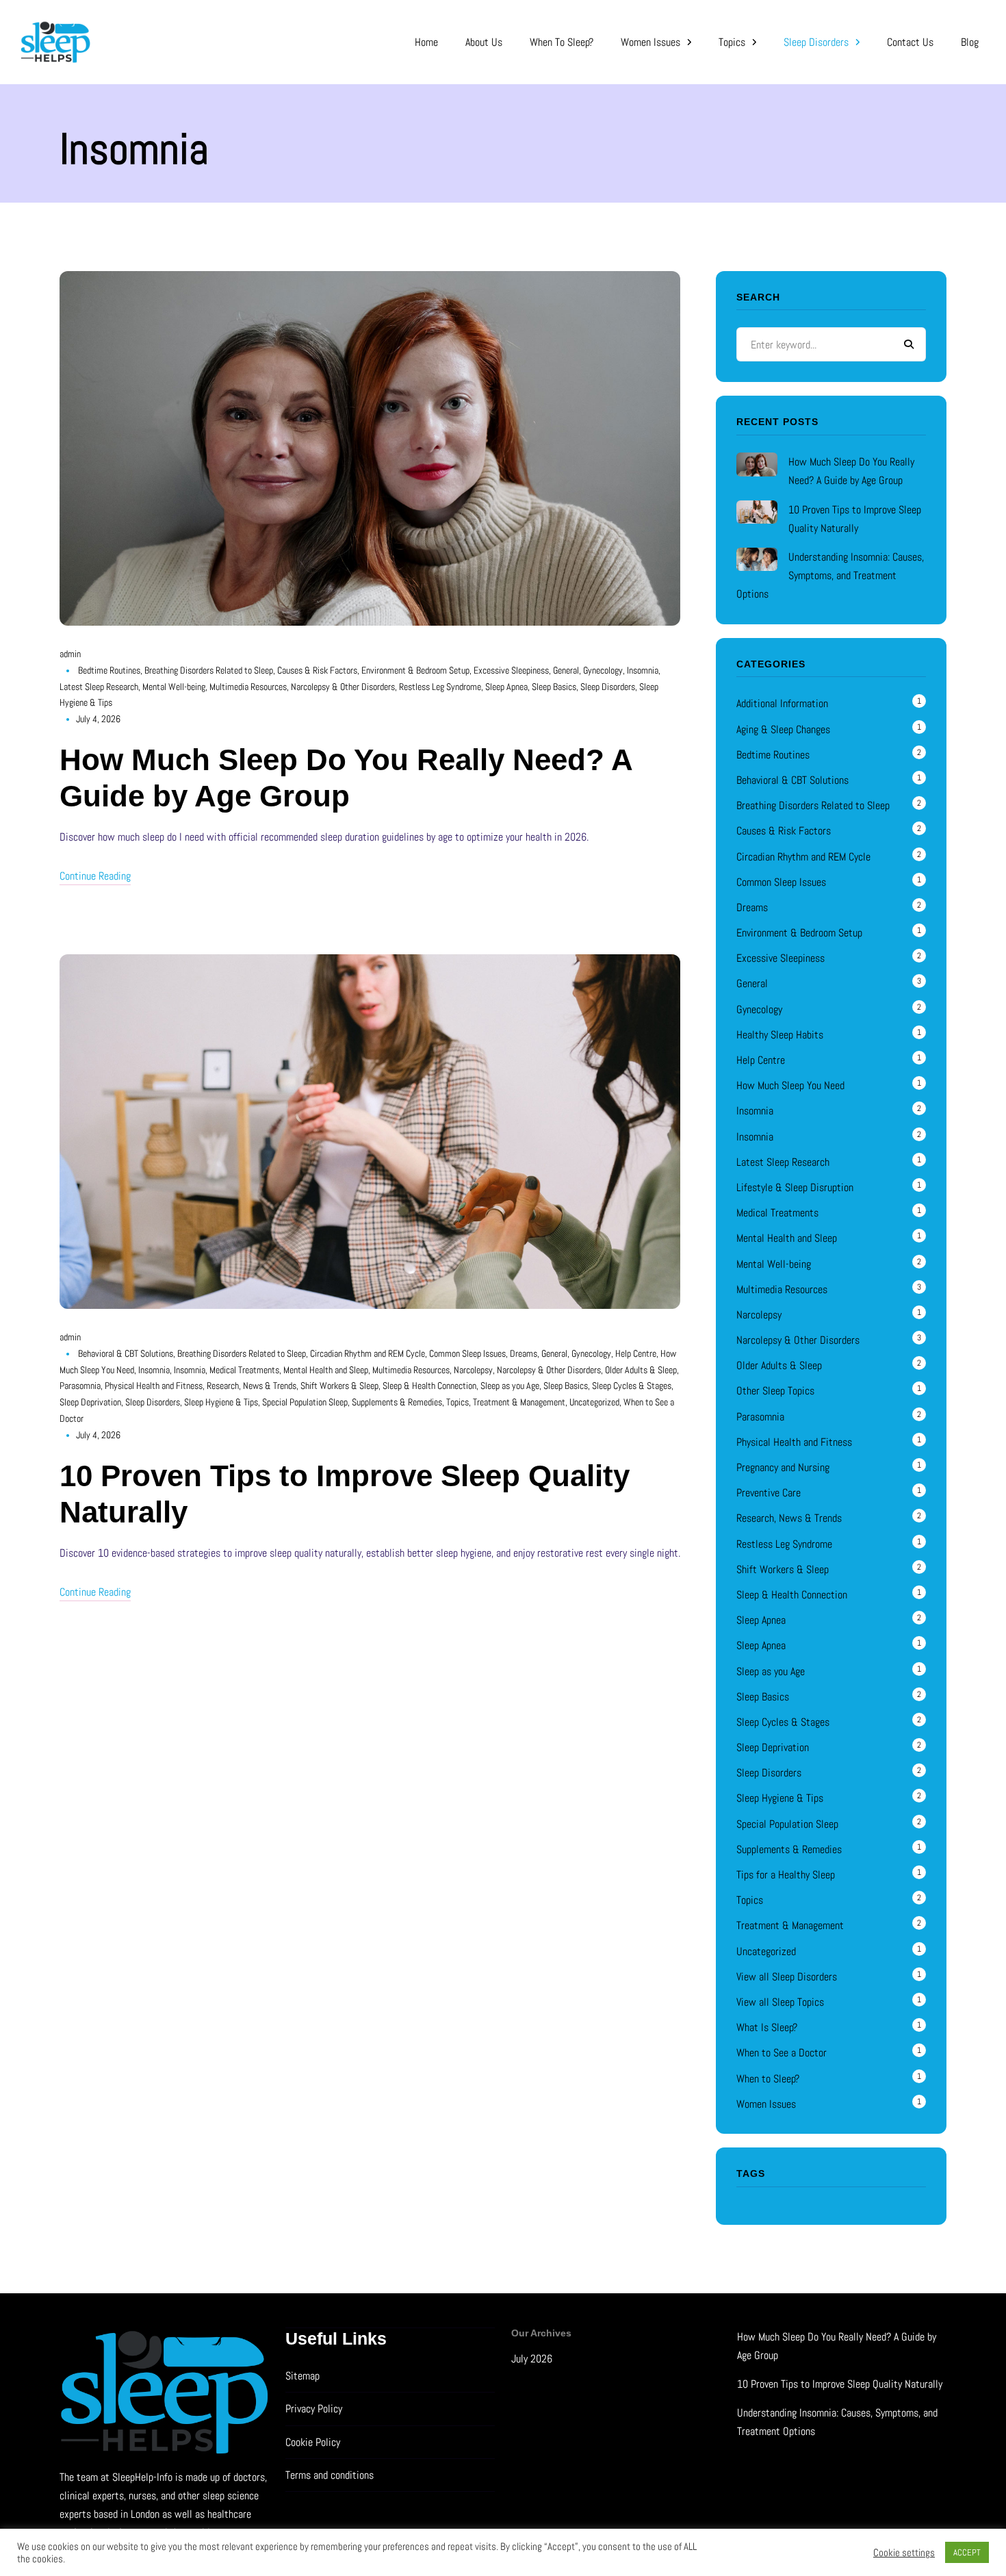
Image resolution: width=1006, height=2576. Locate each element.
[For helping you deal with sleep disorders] (196, 42)
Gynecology (603, 670)
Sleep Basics (554, 687)
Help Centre (636, 1353)
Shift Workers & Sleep (339, 1386)
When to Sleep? (562, 42)
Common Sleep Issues (467, 1353)
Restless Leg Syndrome (440, 687)
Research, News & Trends (251, 1386)
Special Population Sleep (305, 1402)
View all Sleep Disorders (787, 1977)
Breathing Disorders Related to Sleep (209, 670)
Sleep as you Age (510, 1386)
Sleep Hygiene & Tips (221, 1402)
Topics (732, 42)
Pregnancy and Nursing (783, 1467)
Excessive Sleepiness (511, 670)
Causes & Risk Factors (317, 670)
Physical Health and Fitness (154, 1386)
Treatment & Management (519, 1402)
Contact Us (910, 42)
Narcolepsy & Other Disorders (343, 687)
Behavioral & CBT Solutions (126, 1353)
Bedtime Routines (109, 670)
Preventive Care (769, 1493)
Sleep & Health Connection (429, 1386)
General (566, 670)
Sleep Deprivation (90, 1402)
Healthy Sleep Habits (780, 1035)
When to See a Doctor (782, 2053)
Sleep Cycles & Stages (632, 1386)
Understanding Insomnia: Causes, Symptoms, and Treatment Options (830, 575)
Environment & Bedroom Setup (415, 670)
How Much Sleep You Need (790, 1085)
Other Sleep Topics (775, 1391)
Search (909, 344)
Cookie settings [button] (904, 2553)
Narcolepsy (473, 1370)
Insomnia (643, 670)
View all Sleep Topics (780, 2002)
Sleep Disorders (816, 42)
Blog (970, 42)
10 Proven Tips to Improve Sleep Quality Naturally (840, 2384)
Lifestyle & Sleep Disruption (795, 1187)
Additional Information (782, 703)
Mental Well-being (174, 687)
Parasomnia (80, 1386)
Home (426, 42)
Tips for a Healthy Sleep (786, 1875)
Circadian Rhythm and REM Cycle (367, 1353)
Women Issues (650, 42)
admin (70, 654)
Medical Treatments (244, 1370)
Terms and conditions (330, 2475)
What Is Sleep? (767, 2027)
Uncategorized (594, 1402)
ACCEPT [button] (967, 2552)
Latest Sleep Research (99, 687)
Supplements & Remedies (397, 1402)
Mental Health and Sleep (326, 1370)
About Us (484, 42)
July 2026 (532, 2359)
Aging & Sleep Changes (783, 729)
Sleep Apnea (506, 687)
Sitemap (302, 2376)
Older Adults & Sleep (641, 1370)
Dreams (524, 1353)
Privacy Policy (314, 2409)
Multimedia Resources (248, 687)
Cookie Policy (313, 2442)
